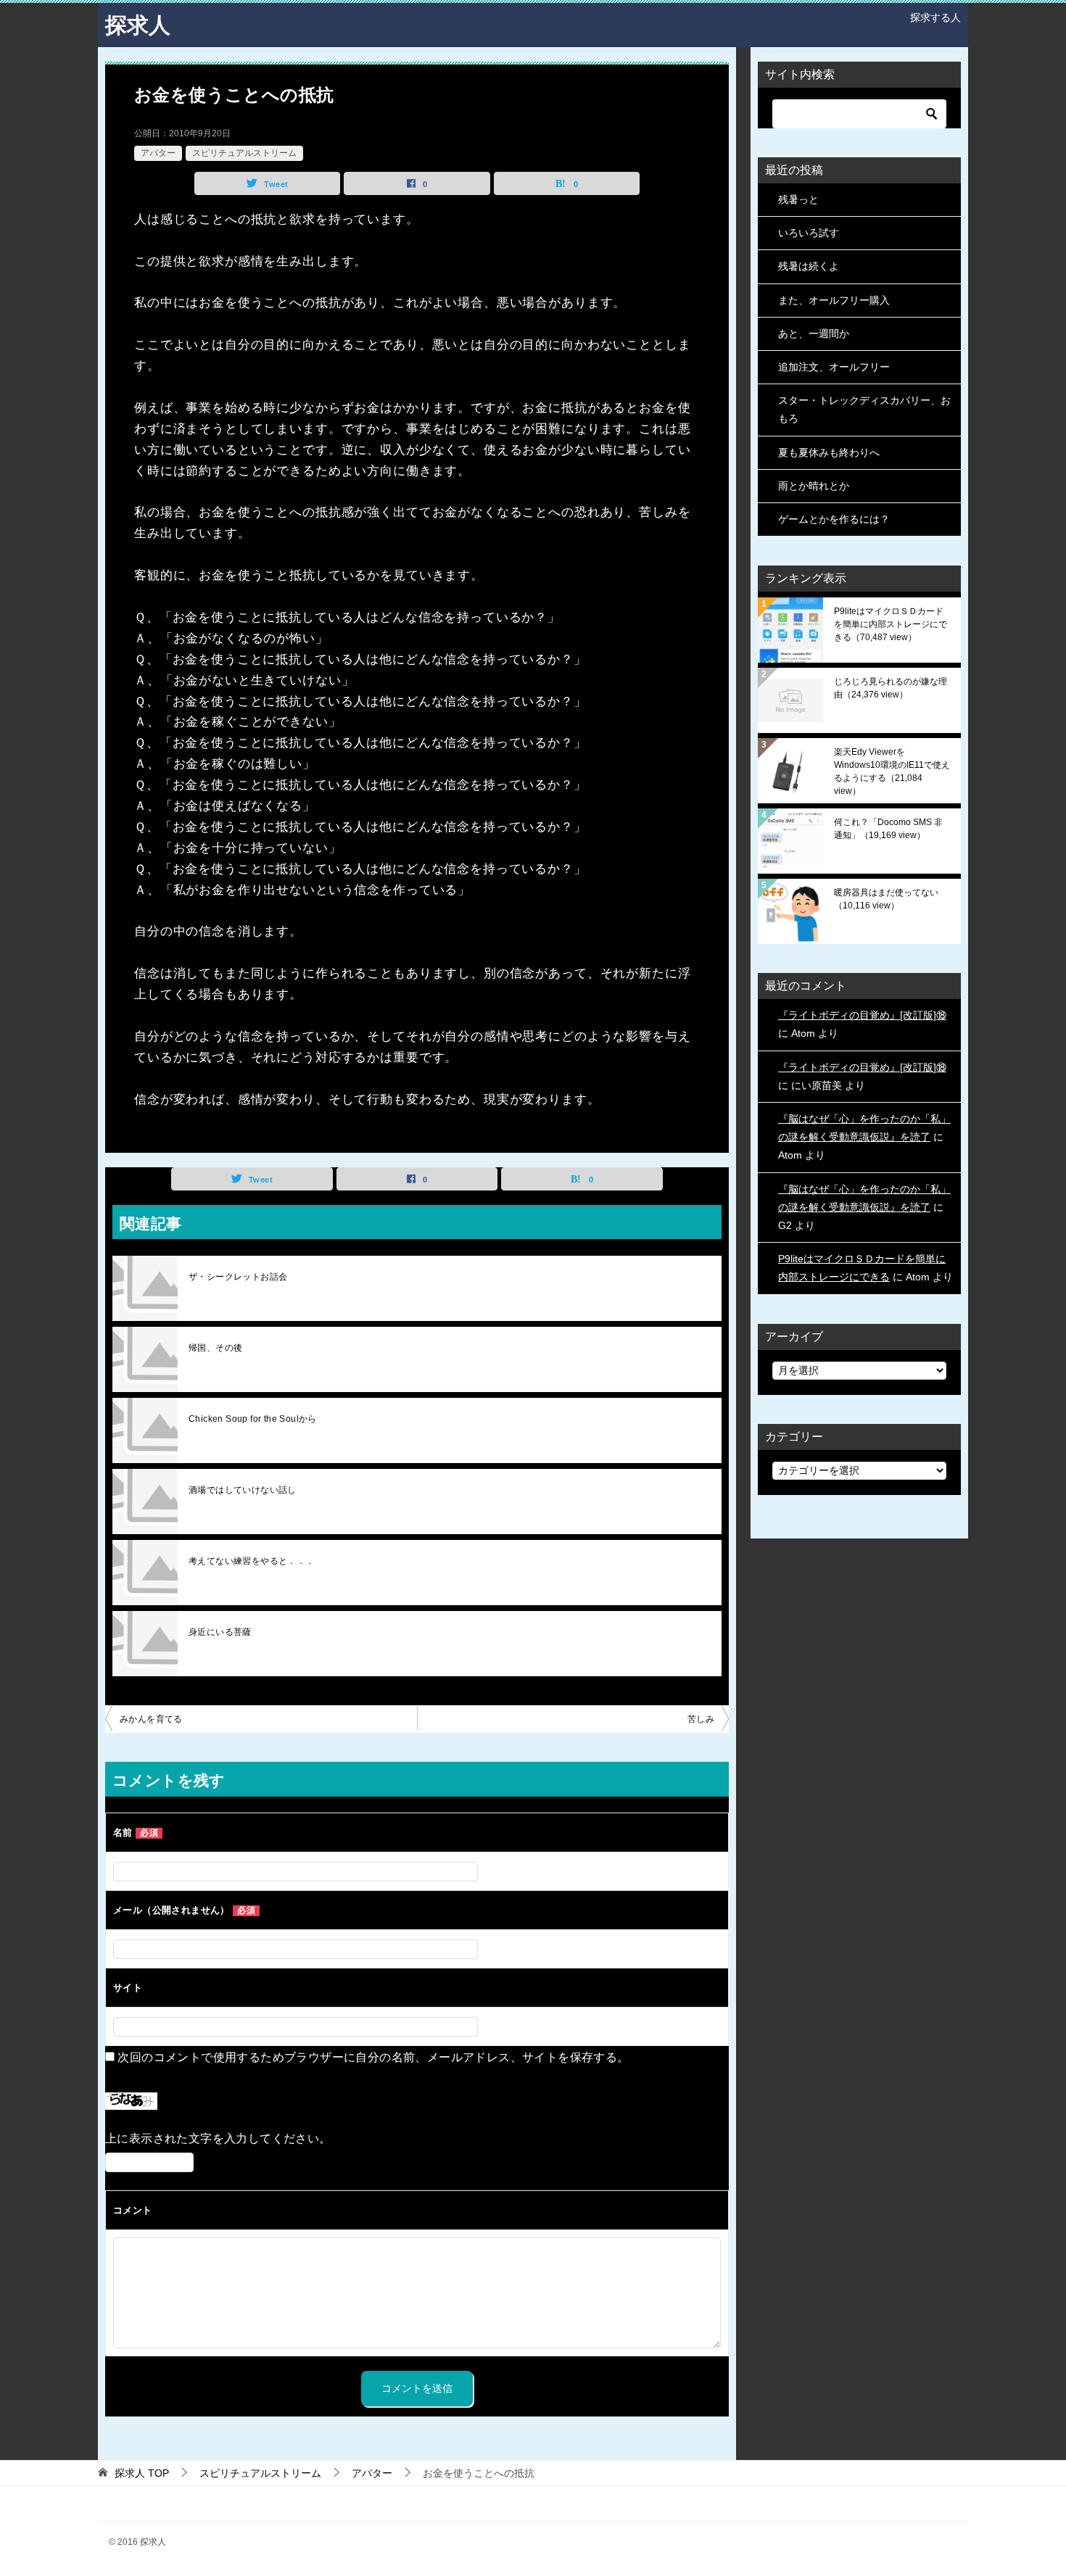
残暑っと (798, 199)
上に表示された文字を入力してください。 (218, 2138)
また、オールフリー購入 (834, 300)
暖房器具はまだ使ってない (886, 899)
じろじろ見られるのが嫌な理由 (891, 688)
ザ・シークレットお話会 (238, 1277)
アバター (158, 153)
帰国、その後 (215, 1348)
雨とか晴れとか (814, 486)
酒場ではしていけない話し (243, 1490)
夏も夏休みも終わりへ (829, 452)
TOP (142, 2473)
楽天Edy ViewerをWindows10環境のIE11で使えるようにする (892, 771)
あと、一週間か (814, 334)
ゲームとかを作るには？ (834, 519)
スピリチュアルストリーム (244, 153)
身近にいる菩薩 (220, 1632)
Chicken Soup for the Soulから (253, 1419)
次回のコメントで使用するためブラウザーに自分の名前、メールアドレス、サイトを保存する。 (373, 2057)
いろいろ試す (809, 233)
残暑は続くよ (809, 266)
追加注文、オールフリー (834, 367)
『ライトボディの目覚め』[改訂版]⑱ (862, 1015)
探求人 (138, 25)
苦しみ (701, 1719)
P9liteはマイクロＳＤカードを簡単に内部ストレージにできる (891, 624)
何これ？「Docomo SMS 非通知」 (888, 829)
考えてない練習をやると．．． (252, 1561)
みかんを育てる (151, 1719)
